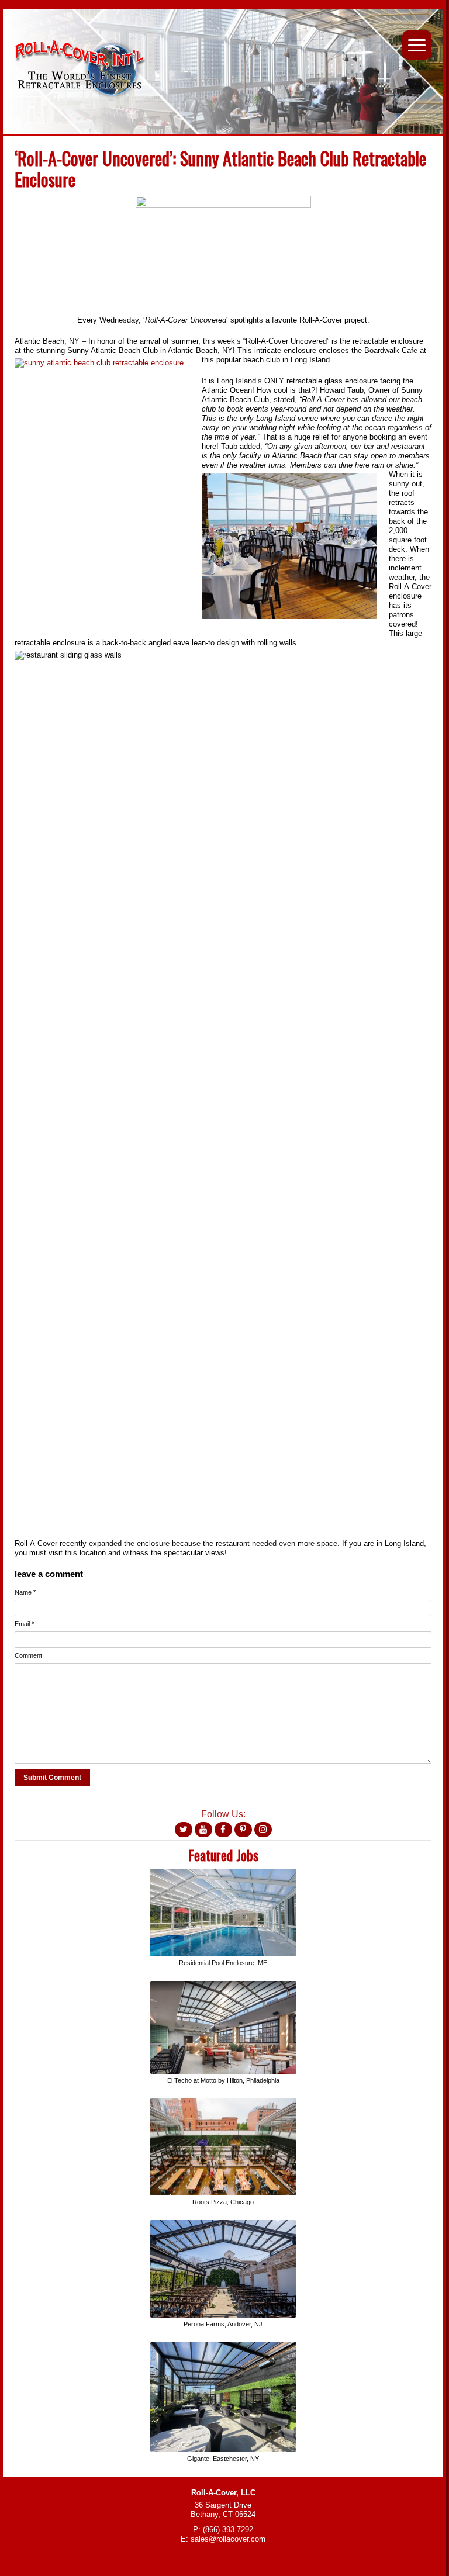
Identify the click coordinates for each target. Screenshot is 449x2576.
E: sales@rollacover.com (223, 2539)
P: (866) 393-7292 (223, 2530)
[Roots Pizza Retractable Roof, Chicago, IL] (223, 2103)
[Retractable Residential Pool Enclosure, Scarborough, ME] (223, 1873)
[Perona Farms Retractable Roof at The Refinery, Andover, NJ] (223, 2224)
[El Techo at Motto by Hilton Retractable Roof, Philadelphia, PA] (223, 1985)
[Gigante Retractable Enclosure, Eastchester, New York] (223, 2347)
